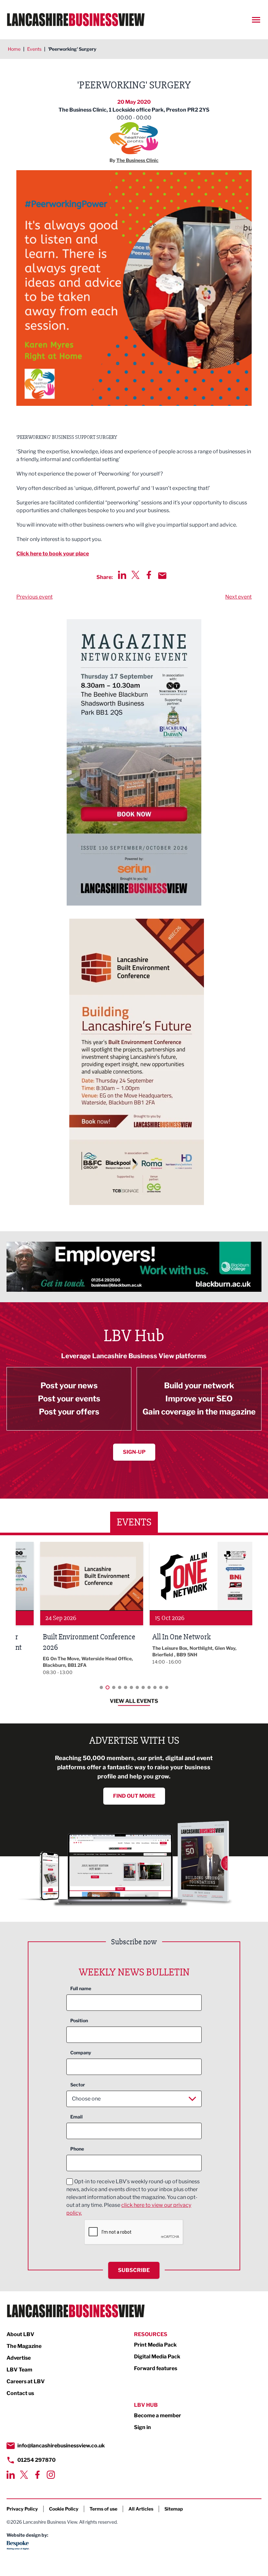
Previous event (34, 597)
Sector (78, 2085)
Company (81, 2053)
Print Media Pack (155, 2345)
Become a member (158, 2415)
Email (76, 2117)
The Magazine (24, 2346)
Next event (238, 597)
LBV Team (19, 2370)
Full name (81, 1988)
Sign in (142, 2427)
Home (14, 49)
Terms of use (103, 2509)
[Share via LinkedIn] (122, 575)
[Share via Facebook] (149, 575)
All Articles (141, 2509)
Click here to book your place (53, 554)
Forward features (156, 2368)
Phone (77, 2149)
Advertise (19, 2358)
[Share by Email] (162, 576)
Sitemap (174, 2509)
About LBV (20, 2334)
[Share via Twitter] (135, 575)
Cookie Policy (64, 2509)
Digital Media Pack (157, 2357)
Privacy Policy (22, 2509)
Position (79, 2020)
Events (34, 49)
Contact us (20, 2393)
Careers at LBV (26, 2381)
